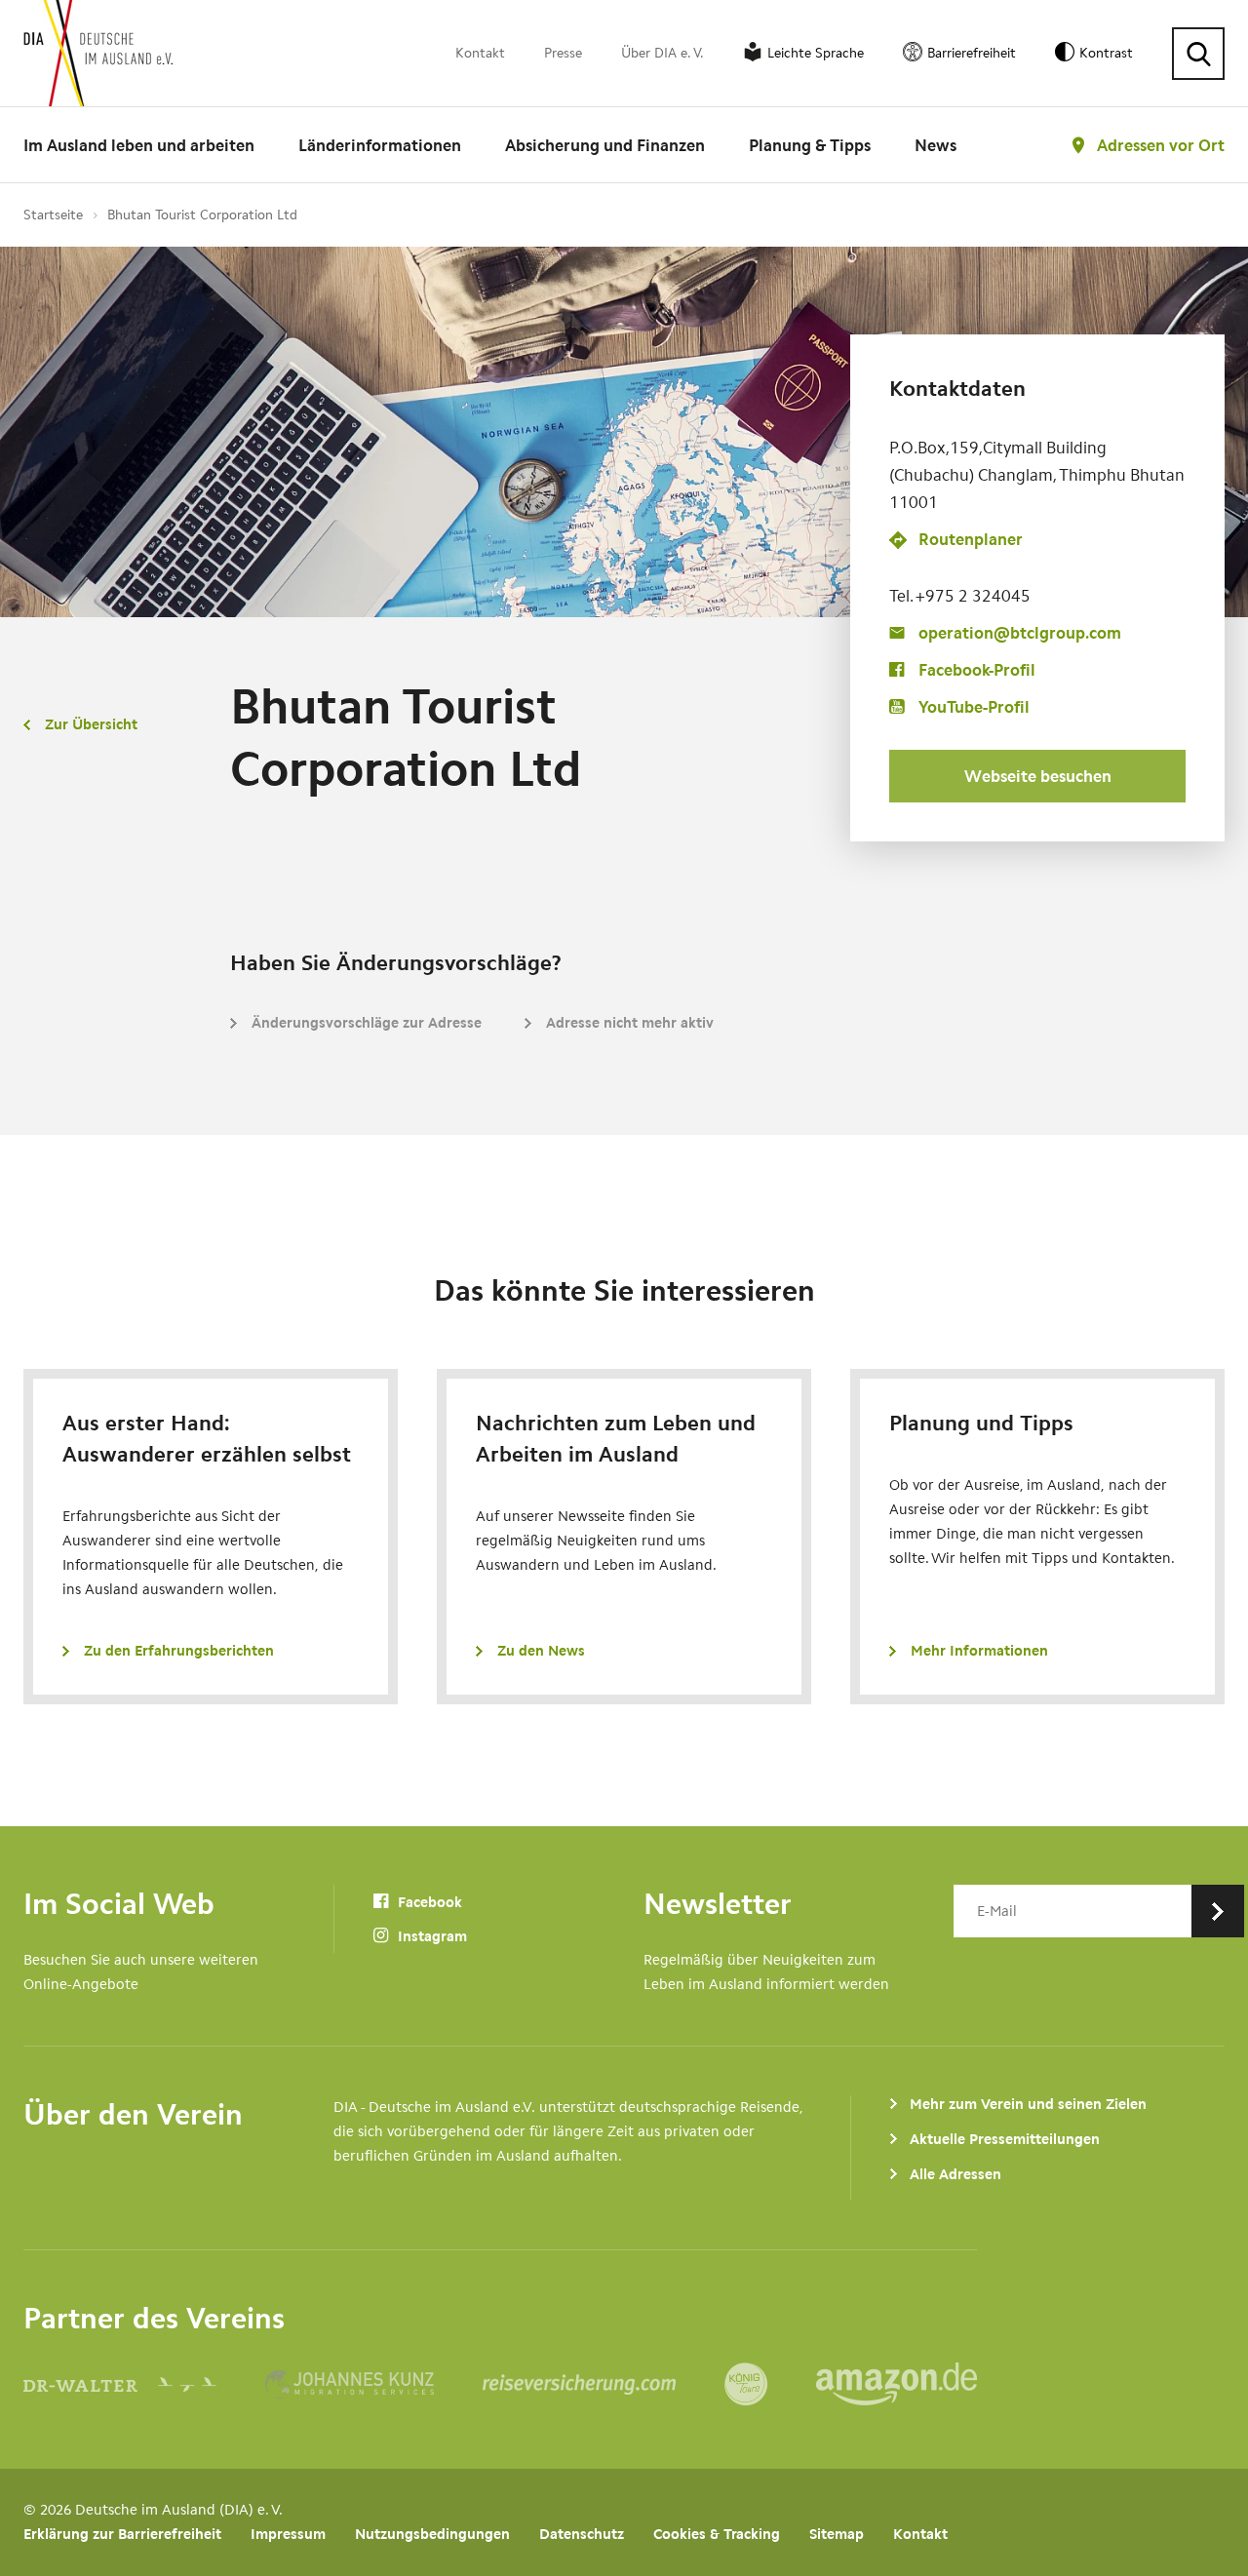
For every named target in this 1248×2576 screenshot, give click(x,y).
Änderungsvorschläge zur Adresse (367, 1023)
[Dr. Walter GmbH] (144, 2384)
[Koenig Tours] (770, 2384)
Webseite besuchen (1038, 776)
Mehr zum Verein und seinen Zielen (1028, 2104)
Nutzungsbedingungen (432, 2534)
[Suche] (1198, 54)
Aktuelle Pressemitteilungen (1005, 2139)
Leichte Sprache (816, 53)
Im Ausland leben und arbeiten (139, 145)
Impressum (288, 2534)
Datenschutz (582, 2534)
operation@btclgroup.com (1020, 633)
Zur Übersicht (91, 724)
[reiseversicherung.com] (604, 2384)
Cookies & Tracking (717, 2534)
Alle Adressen (955, 2174)
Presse (563, 53)
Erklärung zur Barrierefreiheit (122, 2534)
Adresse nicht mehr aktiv (630, 1023)
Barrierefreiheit (972, 53)
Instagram (430, 1936)
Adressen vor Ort (1161, 145)
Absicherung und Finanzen (605, 145)
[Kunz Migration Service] (374, 2384)
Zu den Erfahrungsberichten (179, 1651)
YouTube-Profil (974, 707)
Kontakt (480, 53)
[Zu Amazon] (897, 2384)
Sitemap (837, 2534)
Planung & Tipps (810, 145)
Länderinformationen (380, 145)
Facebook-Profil (977, 670)
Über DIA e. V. (663, 53)
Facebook (428, 1902)
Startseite (53, 215)
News (936, 145)
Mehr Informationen (979, 1651)
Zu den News (541, 1651)
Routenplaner (971, 540)
